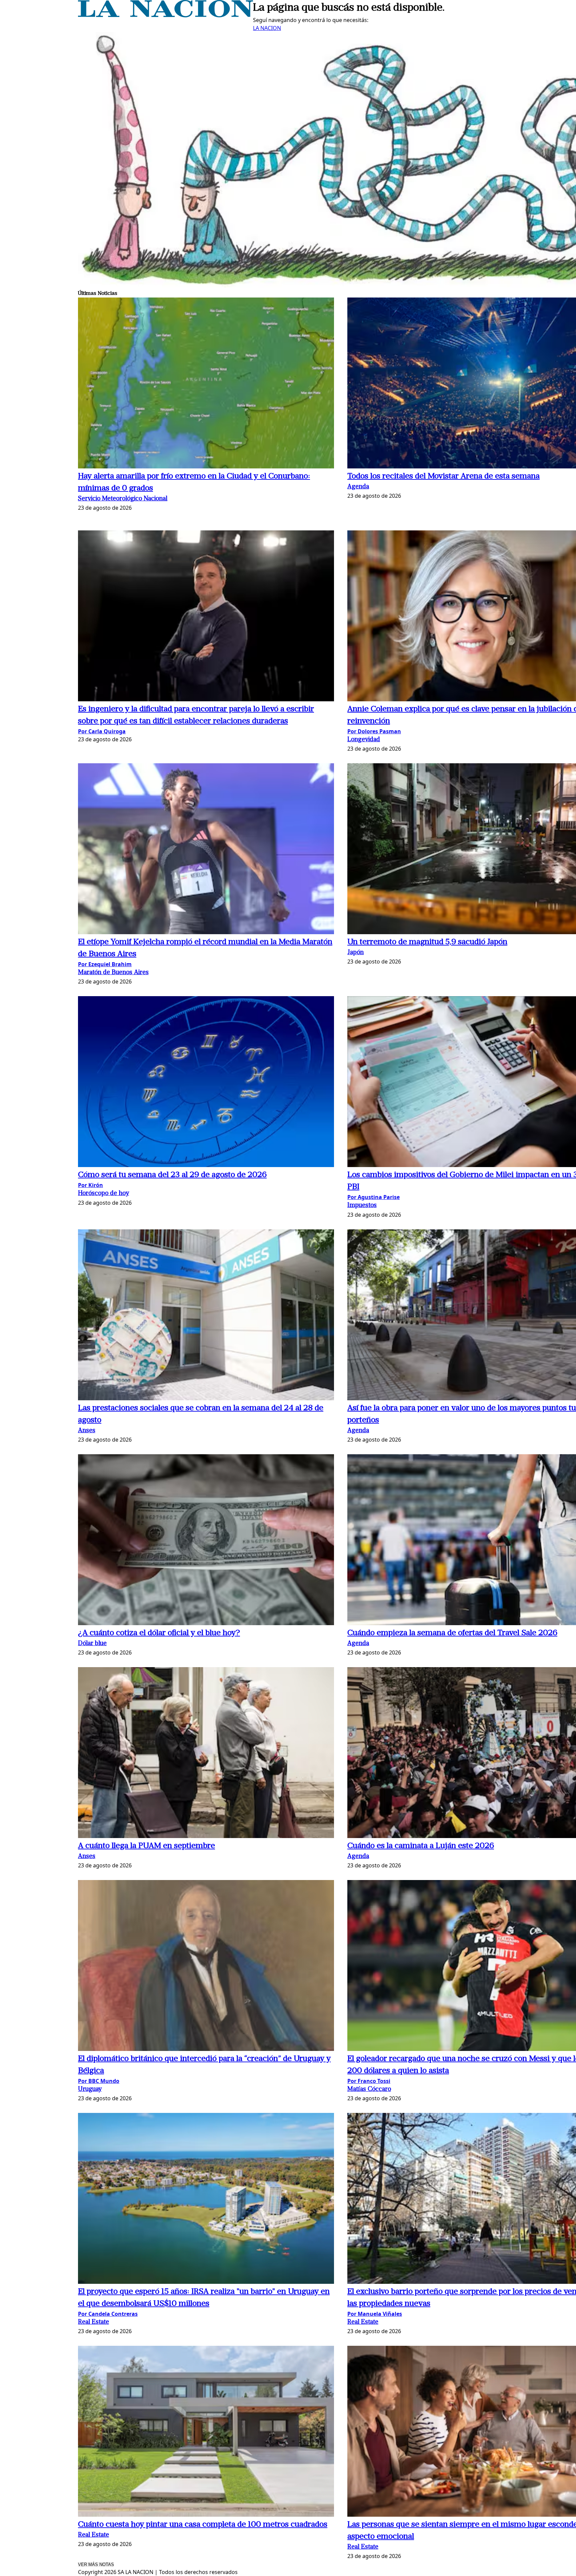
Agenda (358, 487)
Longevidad (364, 740)
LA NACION (267, 28)
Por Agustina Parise (373, 1197)
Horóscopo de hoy (103, 1194)
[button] (206, 384)
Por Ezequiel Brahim (105, 964)
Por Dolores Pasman (374, 731)
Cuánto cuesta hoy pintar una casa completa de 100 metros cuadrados (203, 2525)
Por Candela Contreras (108, 2314)
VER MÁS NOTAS (96, 2565)
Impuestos (362, 1206)
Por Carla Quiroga (102, 731)
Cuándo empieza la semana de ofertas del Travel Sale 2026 (452, 1633)
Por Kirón (90, 1185)
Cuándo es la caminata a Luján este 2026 (421, 1846)
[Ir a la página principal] (165, 15)
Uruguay (90, 2089)
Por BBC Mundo (99, 2081)
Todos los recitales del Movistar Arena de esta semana (443, 476)
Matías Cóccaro (369, 2089)
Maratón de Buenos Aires (113, 973)
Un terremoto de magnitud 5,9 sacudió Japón (427, 942)
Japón (355, 953)
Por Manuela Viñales (375, 2314)
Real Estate (93, 2322)
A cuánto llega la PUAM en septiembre (146, 1846)
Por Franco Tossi (369, 2081)
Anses (87, 1431)
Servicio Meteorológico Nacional (123, 499)
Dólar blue (92, 1644)
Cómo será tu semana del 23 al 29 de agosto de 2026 (172, 1175)
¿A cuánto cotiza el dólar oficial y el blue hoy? (159, 1633)
